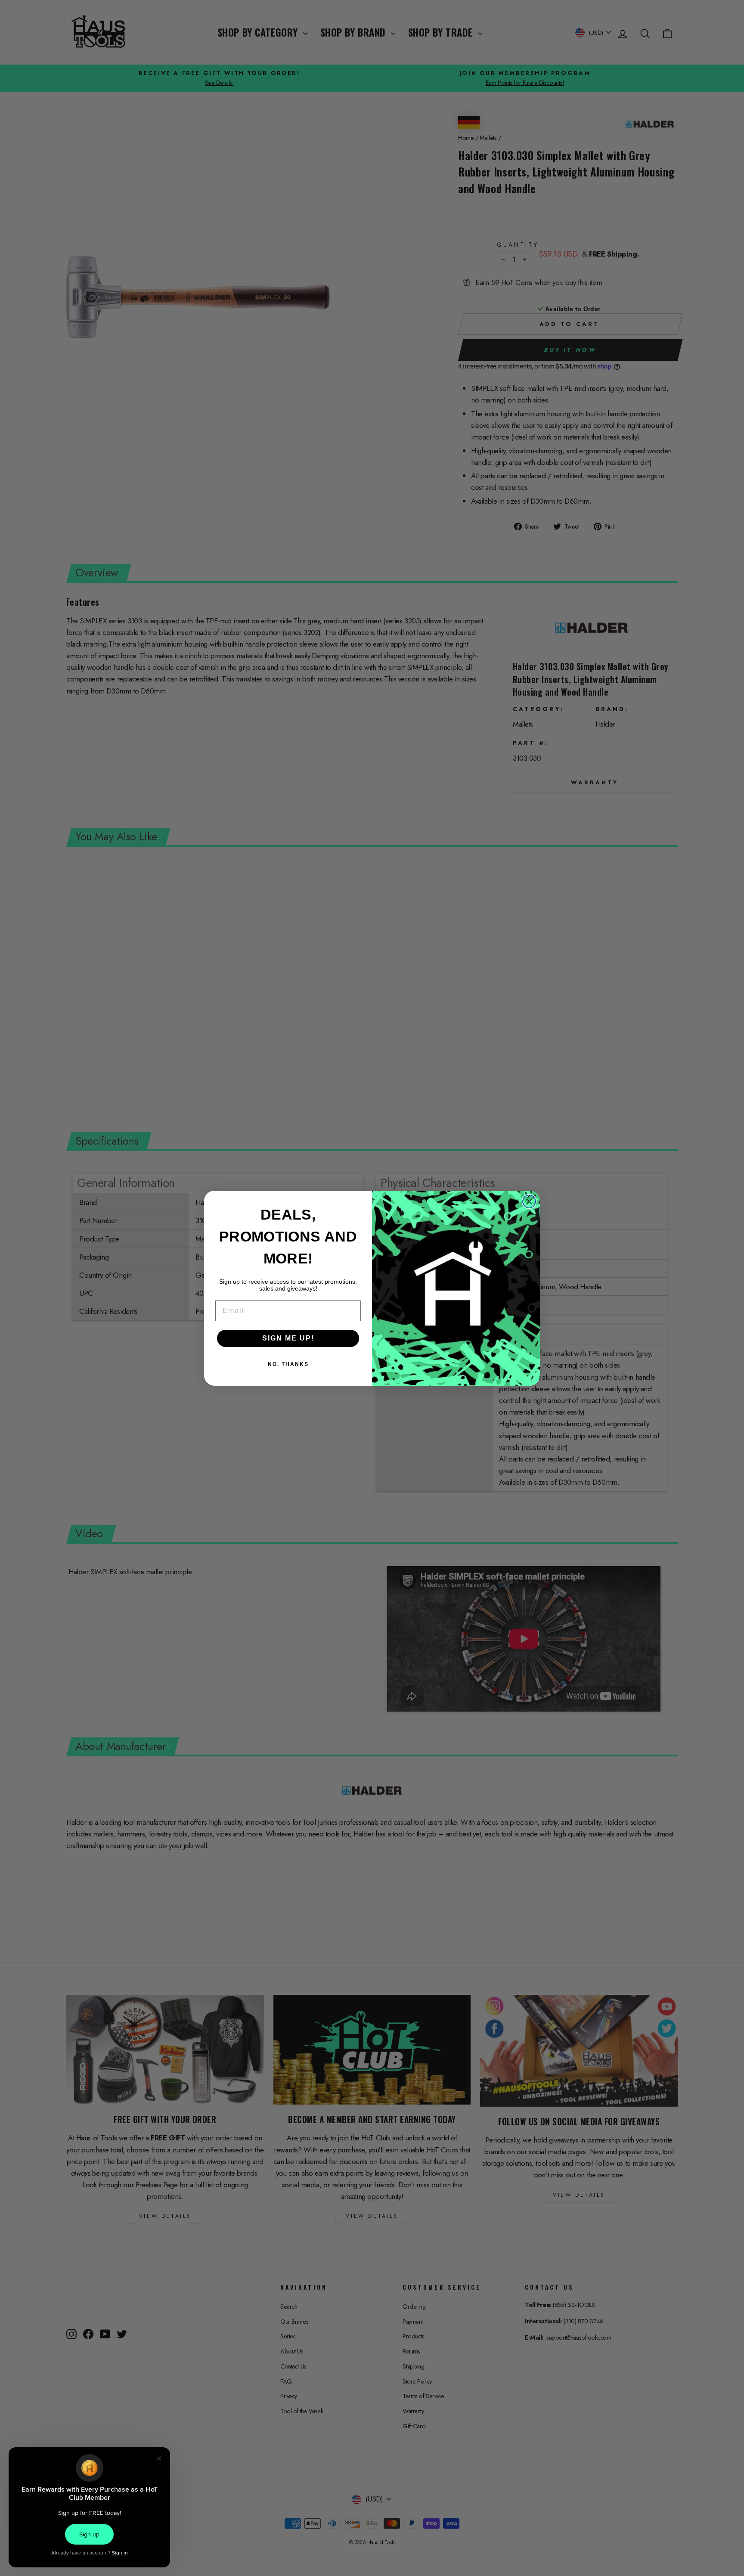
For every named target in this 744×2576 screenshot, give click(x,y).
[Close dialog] (529, 1201)
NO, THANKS (288, 1364)
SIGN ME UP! (288, 1338)
